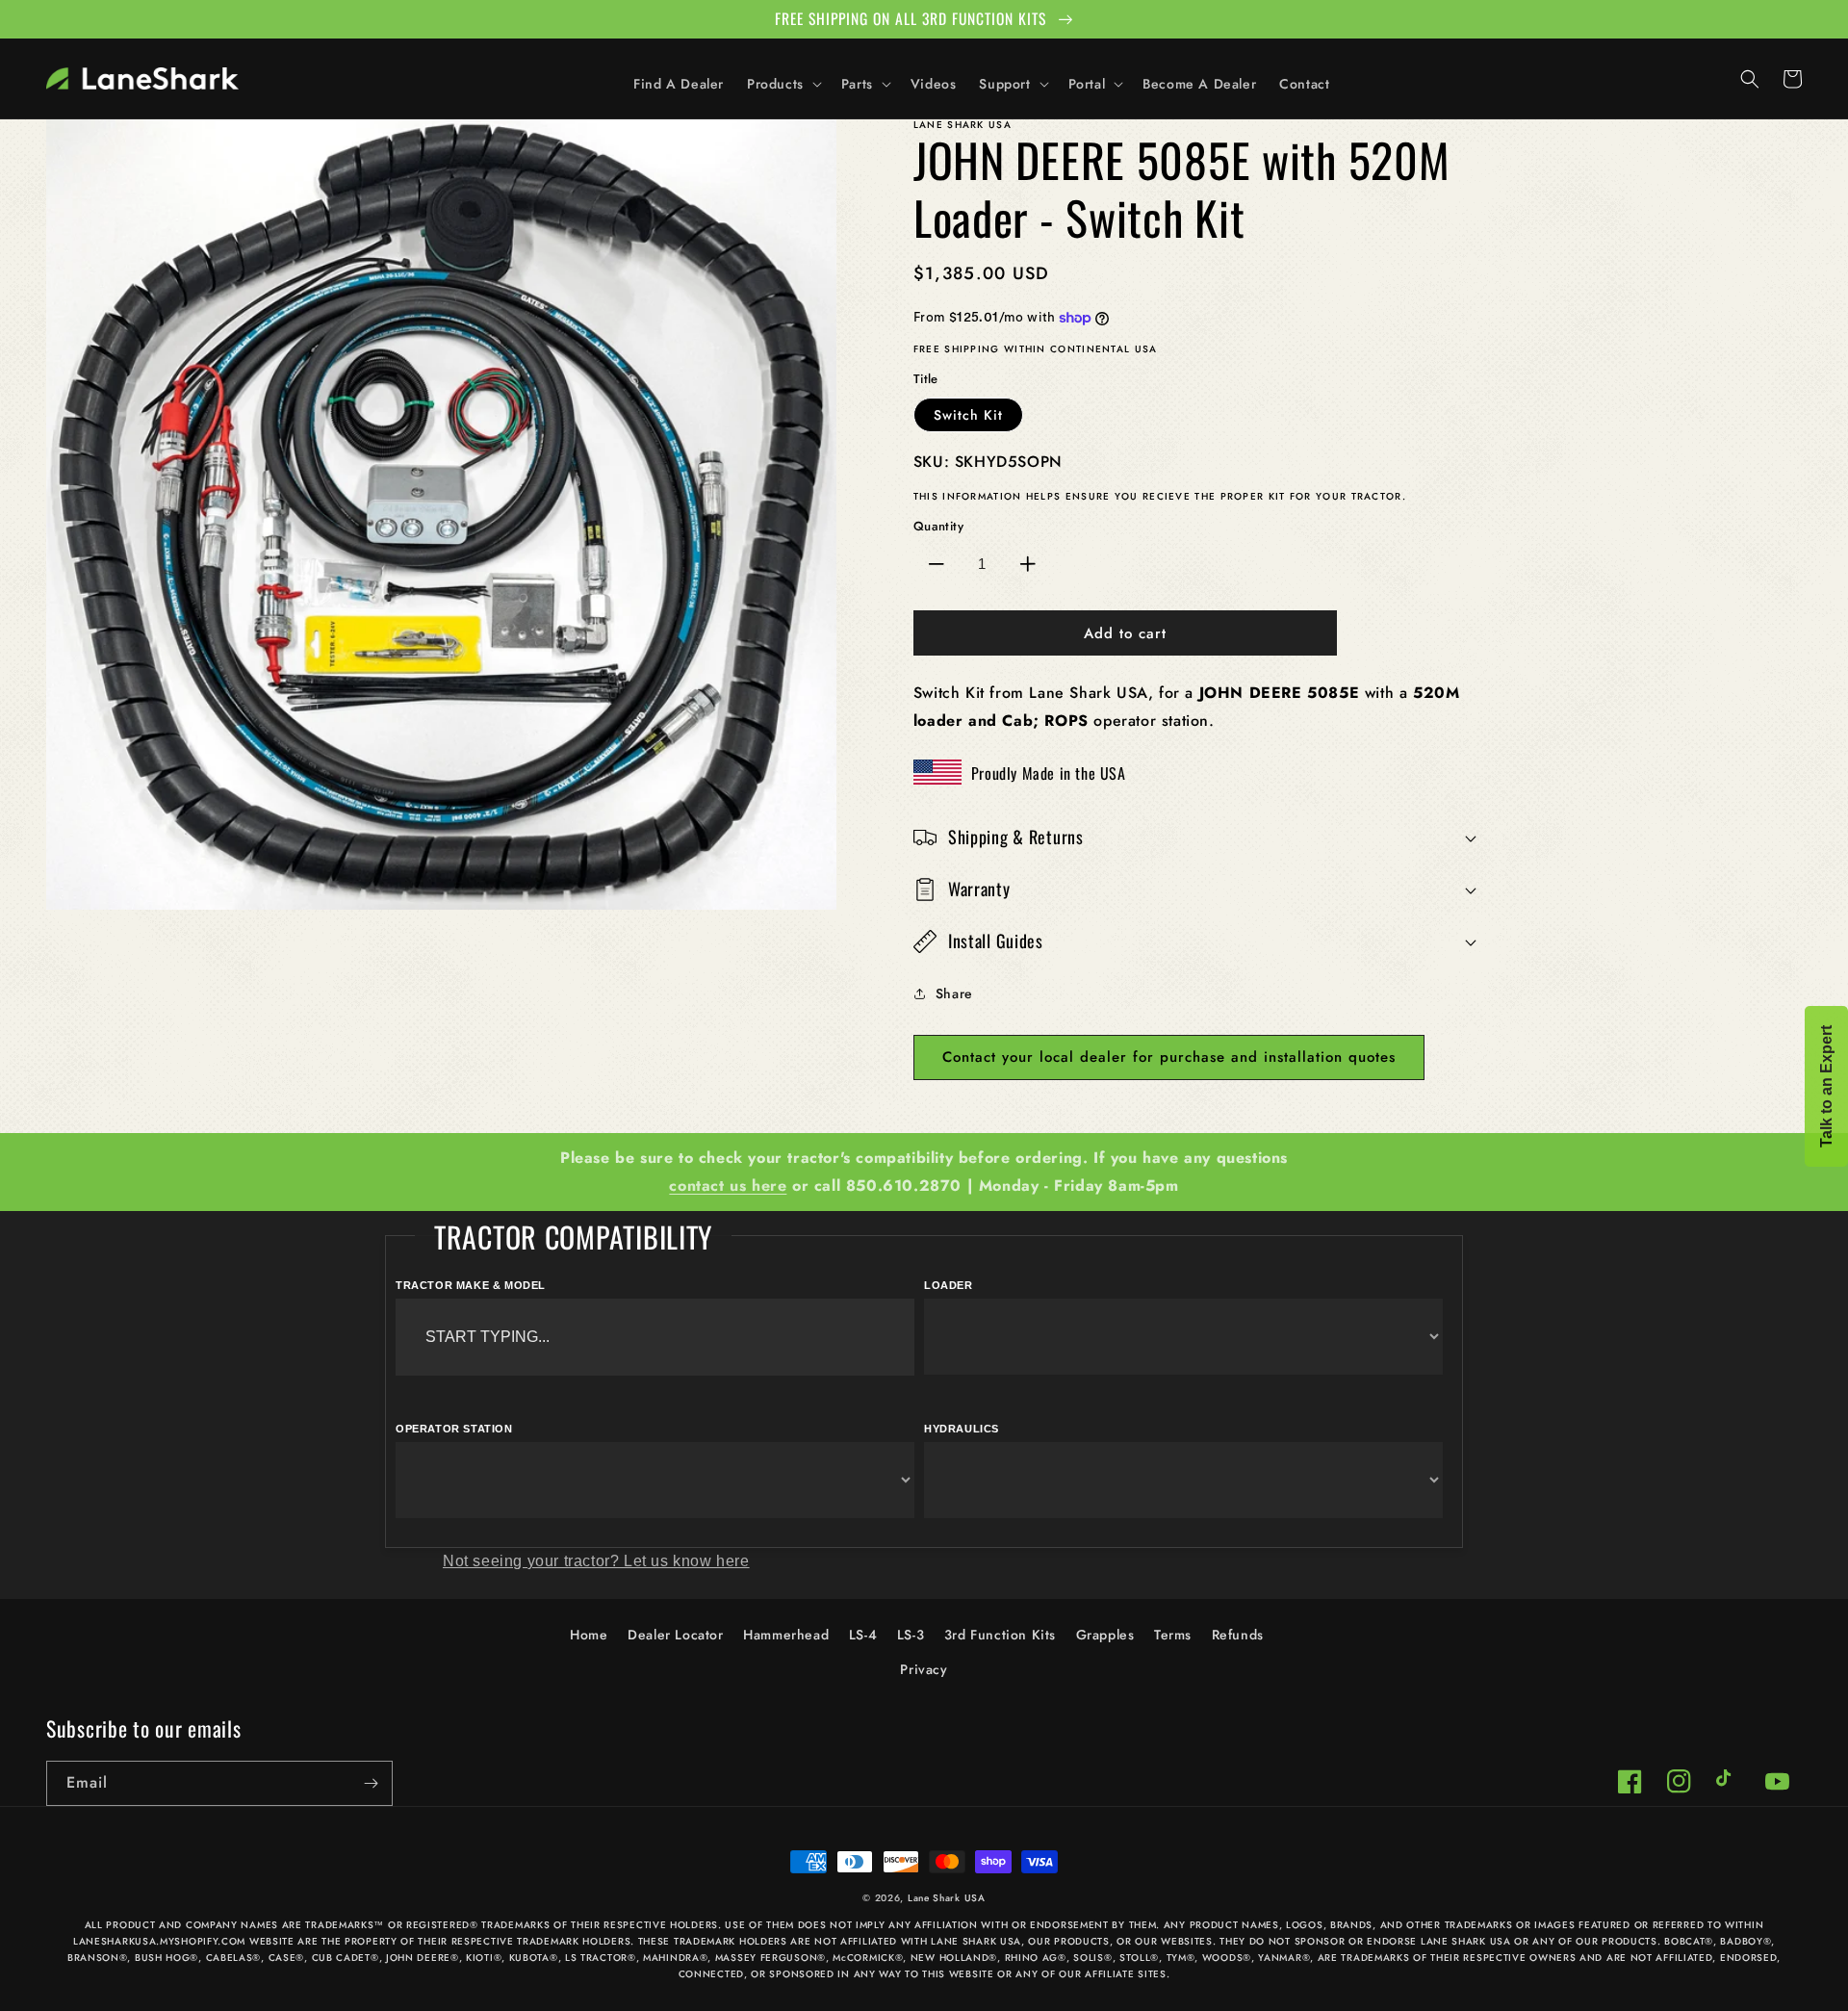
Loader (949, 1285)
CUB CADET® (346, 1958)
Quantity (938, 526)
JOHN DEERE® (423, 1958)
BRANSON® (98, 1958)
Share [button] (954, 993)
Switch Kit (968, 415)
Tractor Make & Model (471, 1285)
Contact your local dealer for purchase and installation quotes (1169, 1057)
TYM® (1181, 1958)
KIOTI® (484, 1958)
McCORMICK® (868, 1958)
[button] (783, 84)
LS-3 (911, 1635)
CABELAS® (234, 1958)
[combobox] (655, 1337)
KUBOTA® (534, 1958)
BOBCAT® (1689, 1941)
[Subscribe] (371, 1783)
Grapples (1105, 1635)
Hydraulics (962, 1429)
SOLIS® (1092, 1958)
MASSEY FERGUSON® (770, 1958)
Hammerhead (786, 1635)
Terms (1173, 1635)
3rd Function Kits (1000, 1635)
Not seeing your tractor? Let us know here (596, 1561)
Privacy (924, 1669)
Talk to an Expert (1826, 1086)
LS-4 (863, 1635)
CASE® (287, 1958)
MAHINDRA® (675, 1958)
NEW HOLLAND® (954, 1958)
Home (589, 1635)
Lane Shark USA (947, 1898)
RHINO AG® (1036, 1958)
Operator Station (454, 1429)
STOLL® (1139, 1958)
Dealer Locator (675, 1635)
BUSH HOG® (167, 1958)
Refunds (1238, 1635)
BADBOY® (1745, 1941)
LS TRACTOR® (601, 1958)
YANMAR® (1284, 1958)
